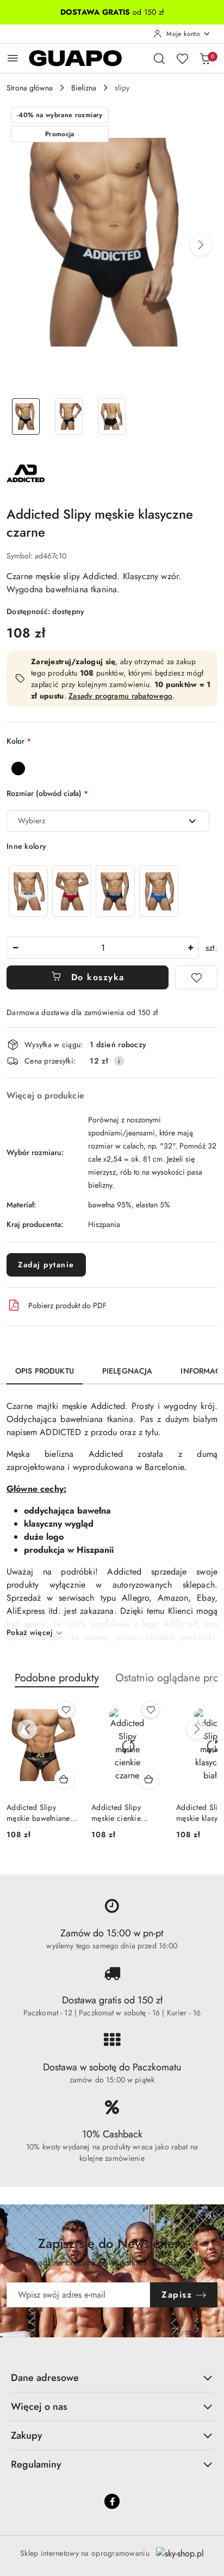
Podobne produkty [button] (57, 1678)
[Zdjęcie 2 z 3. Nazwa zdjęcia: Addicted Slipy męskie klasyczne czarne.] (69, 417)
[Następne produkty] (197, 1729)
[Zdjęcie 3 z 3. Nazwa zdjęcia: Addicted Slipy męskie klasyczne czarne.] (112, 417)
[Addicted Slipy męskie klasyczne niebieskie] (159, 891)
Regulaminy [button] (36, 2464)
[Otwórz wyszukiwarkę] (159, 58)
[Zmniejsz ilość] (15, 948)
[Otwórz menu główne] (13, 58)
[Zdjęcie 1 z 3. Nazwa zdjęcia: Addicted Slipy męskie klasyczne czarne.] (26, 417)
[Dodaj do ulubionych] (196, 977)
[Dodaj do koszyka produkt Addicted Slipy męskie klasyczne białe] (149, 1779)
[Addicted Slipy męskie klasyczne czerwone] (72, 891)
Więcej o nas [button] (39, 2407)
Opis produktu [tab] (45, 1371)
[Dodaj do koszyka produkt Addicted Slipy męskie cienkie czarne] (64, 1779)
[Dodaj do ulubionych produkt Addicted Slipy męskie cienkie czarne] (66, 1710)
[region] (94, 891)
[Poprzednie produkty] (27, 1729)
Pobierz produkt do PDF (67, 1305)
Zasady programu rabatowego (120, 696)
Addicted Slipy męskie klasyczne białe (120, 1813)
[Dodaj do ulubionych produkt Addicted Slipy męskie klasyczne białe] (151, 1710)
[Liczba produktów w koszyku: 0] (205, 58)
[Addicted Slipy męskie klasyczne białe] (28, 891)
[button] (201, 245)
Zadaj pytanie (46, 1265)
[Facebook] (112, 2501)
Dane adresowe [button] (45, 2378)
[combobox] (108, 821)
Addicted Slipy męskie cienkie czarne (31, 1813)
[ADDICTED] (26, 472)
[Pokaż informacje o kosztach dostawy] (119, 1061)
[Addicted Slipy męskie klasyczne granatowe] (115, 891)
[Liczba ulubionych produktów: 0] (182, 58)
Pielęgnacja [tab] (127, 1371)
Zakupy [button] (27, 2435)
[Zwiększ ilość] (190, 948)
